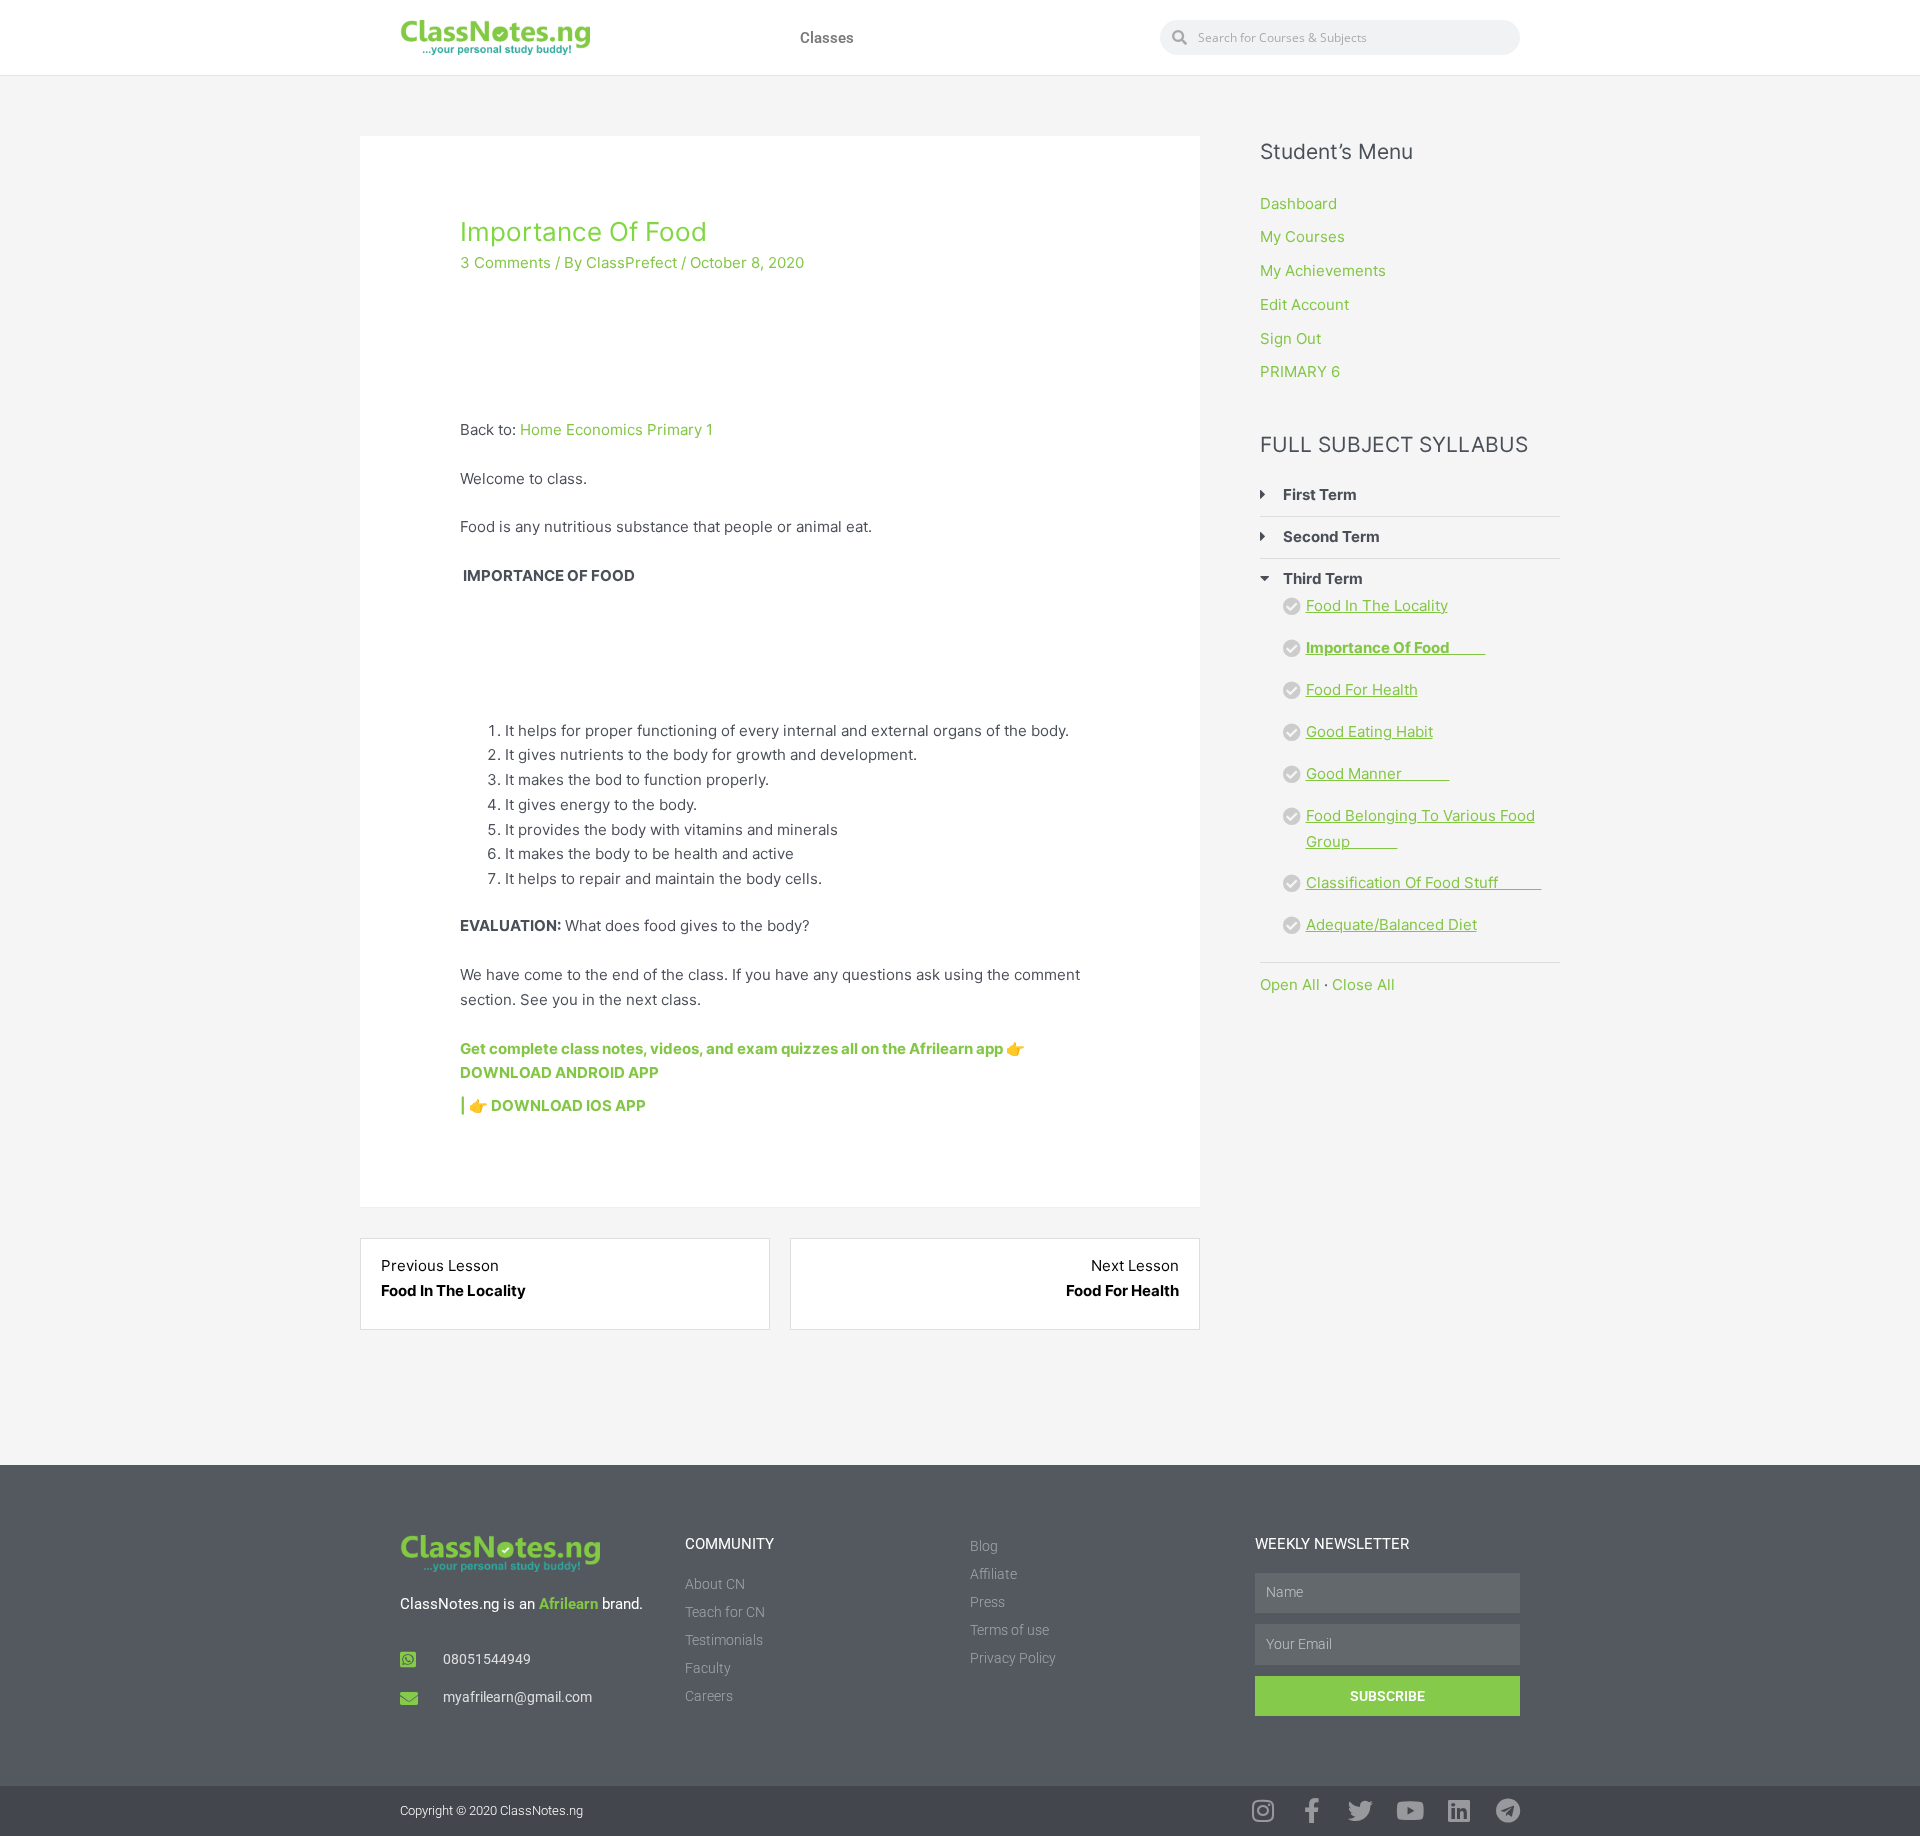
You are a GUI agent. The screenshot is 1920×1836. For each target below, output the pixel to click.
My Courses (1302, 236)
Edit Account (1304, 304)
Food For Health (1362, 689)
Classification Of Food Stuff (1424, 882)
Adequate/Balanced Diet (1391, 924)
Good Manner (1378, 773)
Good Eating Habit (1369, 731)
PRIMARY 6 (1300, 371)
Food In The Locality (1377, 605)
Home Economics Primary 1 (616, 429)
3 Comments (505, 262)
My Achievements (1323, 270)
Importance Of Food (1396, 647)
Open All (1290, 984)
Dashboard (1298, 203)
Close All (1363, 984)
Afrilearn (568, 1604)
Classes (827, 38)
